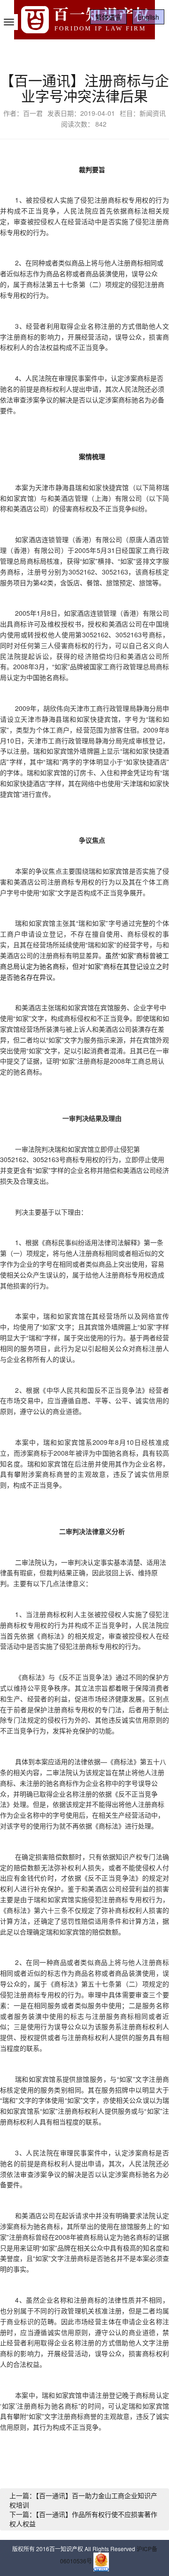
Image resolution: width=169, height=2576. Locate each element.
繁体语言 (108, 17)
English (148, 17)
